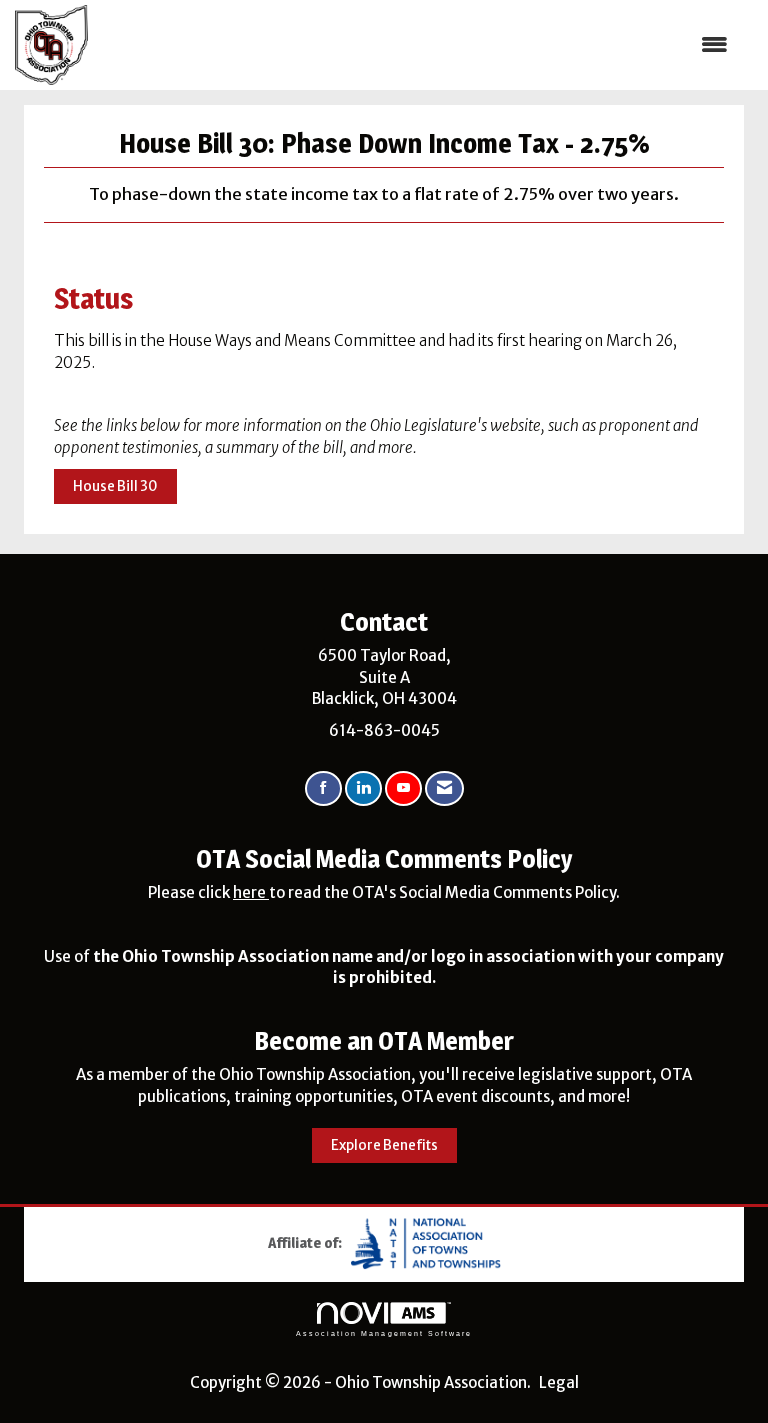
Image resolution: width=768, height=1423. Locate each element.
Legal (559, 1382)
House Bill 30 (115, 486)
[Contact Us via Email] (444, 788)
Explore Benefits (384, 1145)
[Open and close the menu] (418, 44)
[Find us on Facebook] (323, 788)
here (251, 892)
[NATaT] (426, 1241)
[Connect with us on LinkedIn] (363, 788)
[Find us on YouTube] (403, 788)
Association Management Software (384, 1333)
